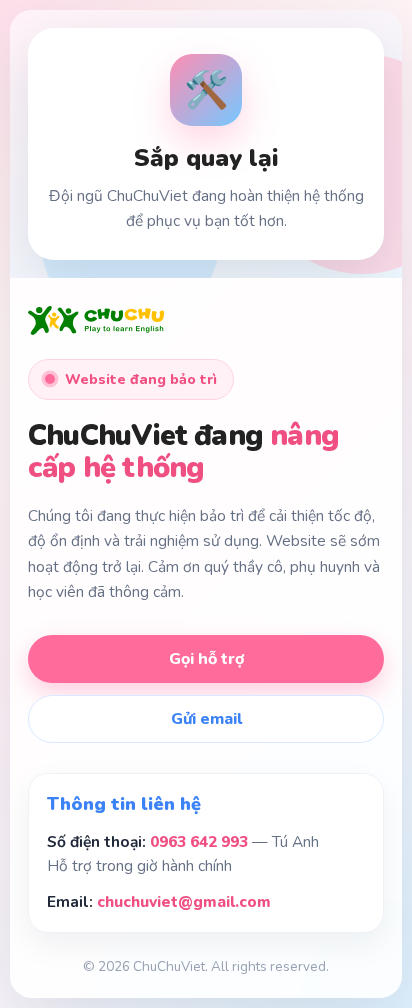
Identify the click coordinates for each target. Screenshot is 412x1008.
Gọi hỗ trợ (206, 659)
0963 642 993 (199, 841)
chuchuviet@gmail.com (184, 901)
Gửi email (206, 719)
